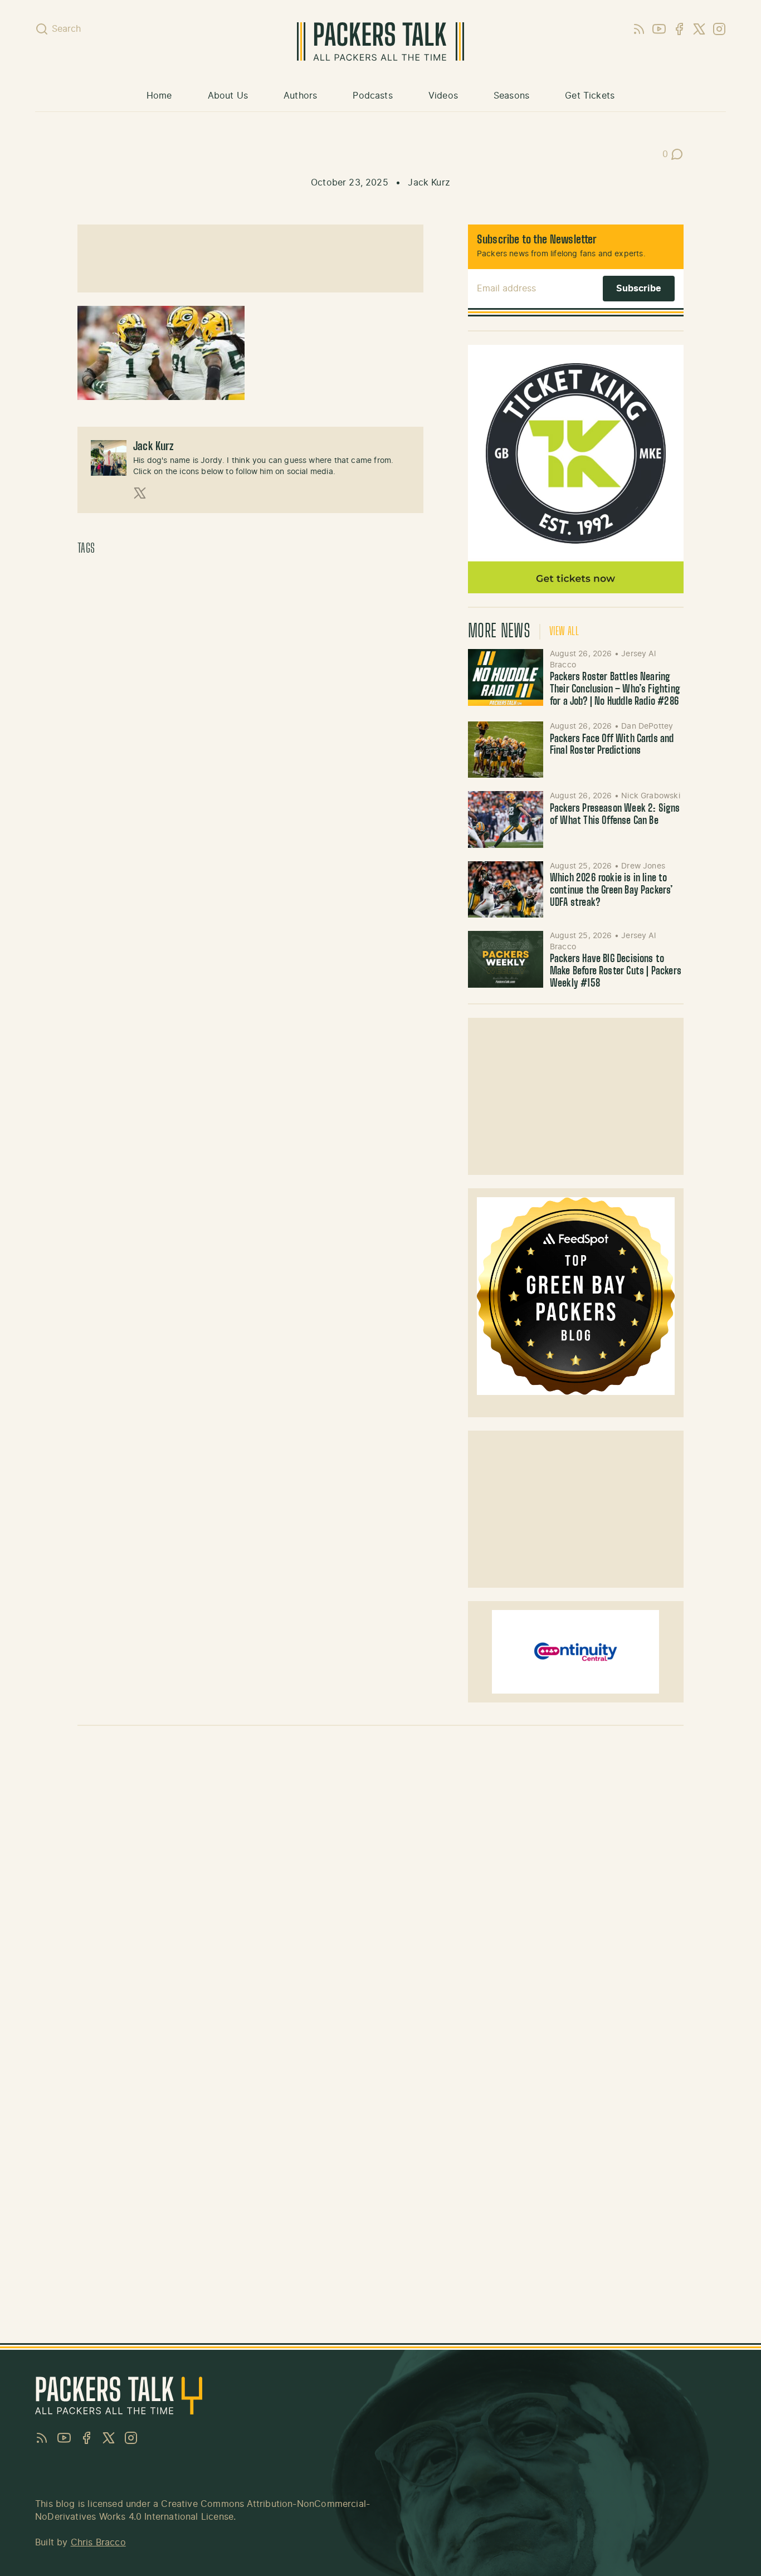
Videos (443, 96)
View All (564, 632)
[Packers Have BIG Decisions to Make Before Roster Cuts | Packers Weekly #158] (506, 959)
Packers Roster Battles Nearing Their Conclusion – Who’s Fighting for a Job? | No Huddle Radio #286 (615, 689)
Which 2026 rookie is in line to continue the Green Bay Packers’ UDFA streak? (612, 891)
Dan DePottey (647, 726)
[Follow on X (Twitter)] (140, 493)
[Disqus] (380, 1892)
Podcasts (372, 96)
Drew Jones (643, 866)
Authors (300, 96)
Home (159, 96)
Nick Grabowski (651, 796)
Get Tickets (590, 96)
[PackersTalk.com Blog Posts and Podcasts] (380, 42)
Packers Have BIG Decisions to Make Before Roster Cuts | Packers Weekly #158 (616, 971)
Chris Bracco (98, 2543)
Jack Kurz (429, 183)
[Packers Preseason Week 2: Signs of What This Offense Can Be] (506, 819)
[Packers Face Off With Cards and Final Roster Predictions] (506, 750)
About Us (228, 96)
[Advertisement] (250, 258)
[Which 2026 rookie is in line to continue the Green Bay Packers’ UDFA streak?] (506, 889)
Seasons (511, 96)
